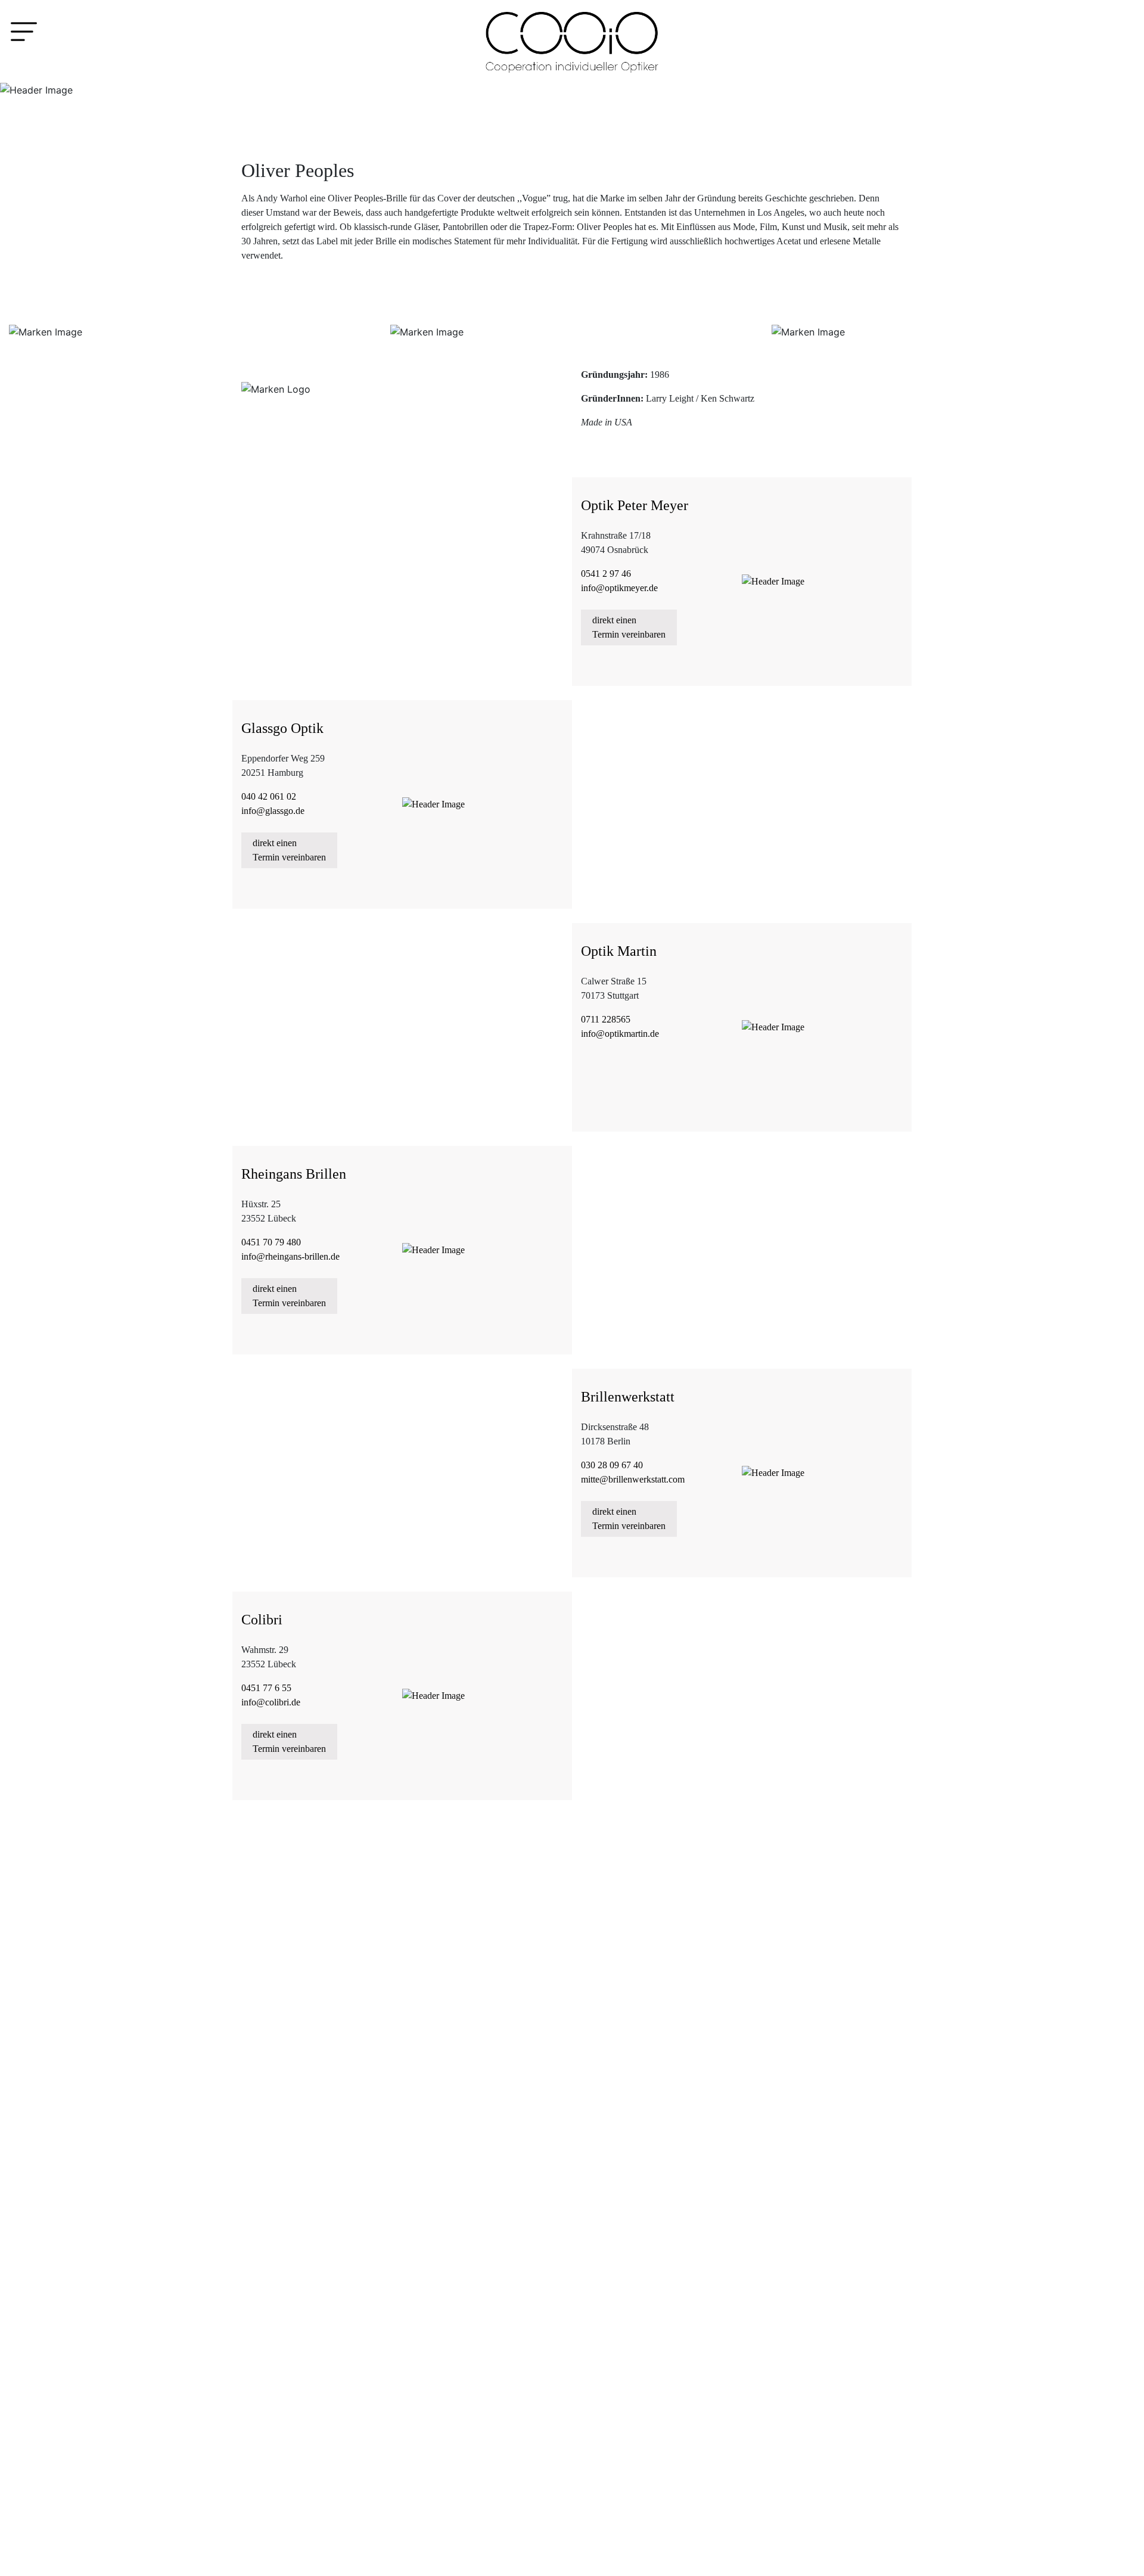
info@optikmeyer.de (619, 588)
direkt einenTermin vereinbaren (629, 627)
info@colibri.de (271, 1702)
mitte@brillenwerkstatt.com (633, 1479)
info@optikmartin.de (620, 1034)
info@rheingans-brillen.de (290, 1256)
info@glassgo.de (273, 811)
